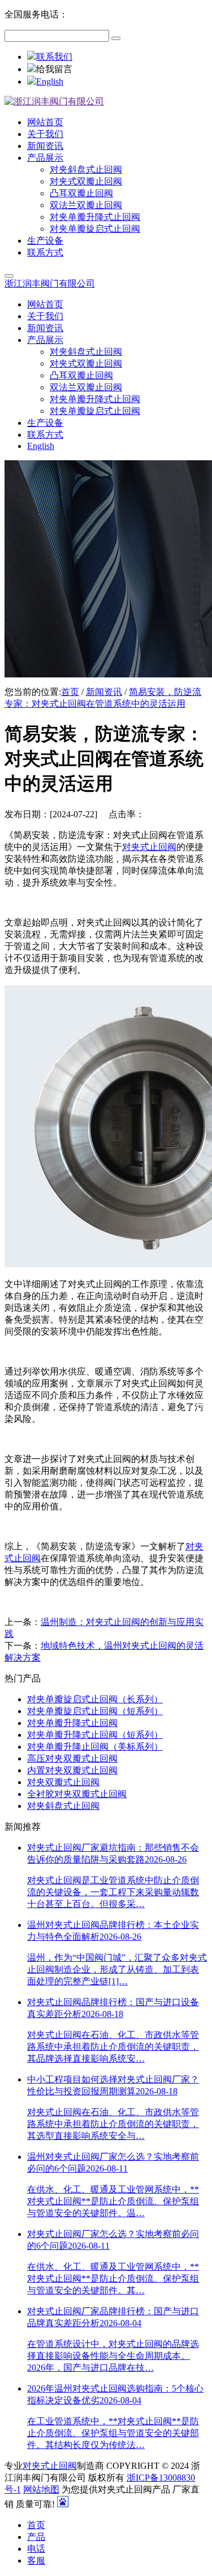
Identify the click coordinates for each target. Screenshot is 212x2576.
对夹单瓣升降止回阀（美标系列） (95, 1747)
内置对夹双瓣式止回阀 (72, 1770)
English (50, 82)
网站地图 (41, 2489)
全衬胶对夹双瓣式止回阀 (77, 1794)
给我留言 (54, 69)
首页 (70, 692)
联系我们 (54, 57)
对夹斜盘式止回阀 (63, 1806)
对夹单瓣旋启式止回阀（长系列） (95, 1699)
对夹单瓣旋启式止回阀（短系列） (95, 1711)
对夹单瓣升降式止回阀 (72, 1723)
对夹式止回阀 (149, 847)
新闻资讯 (104, 692)
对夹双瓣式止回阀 (63, 1782)
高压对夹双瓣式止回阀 (72, 1758)
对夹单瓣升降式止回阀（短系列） (95, 1735)
